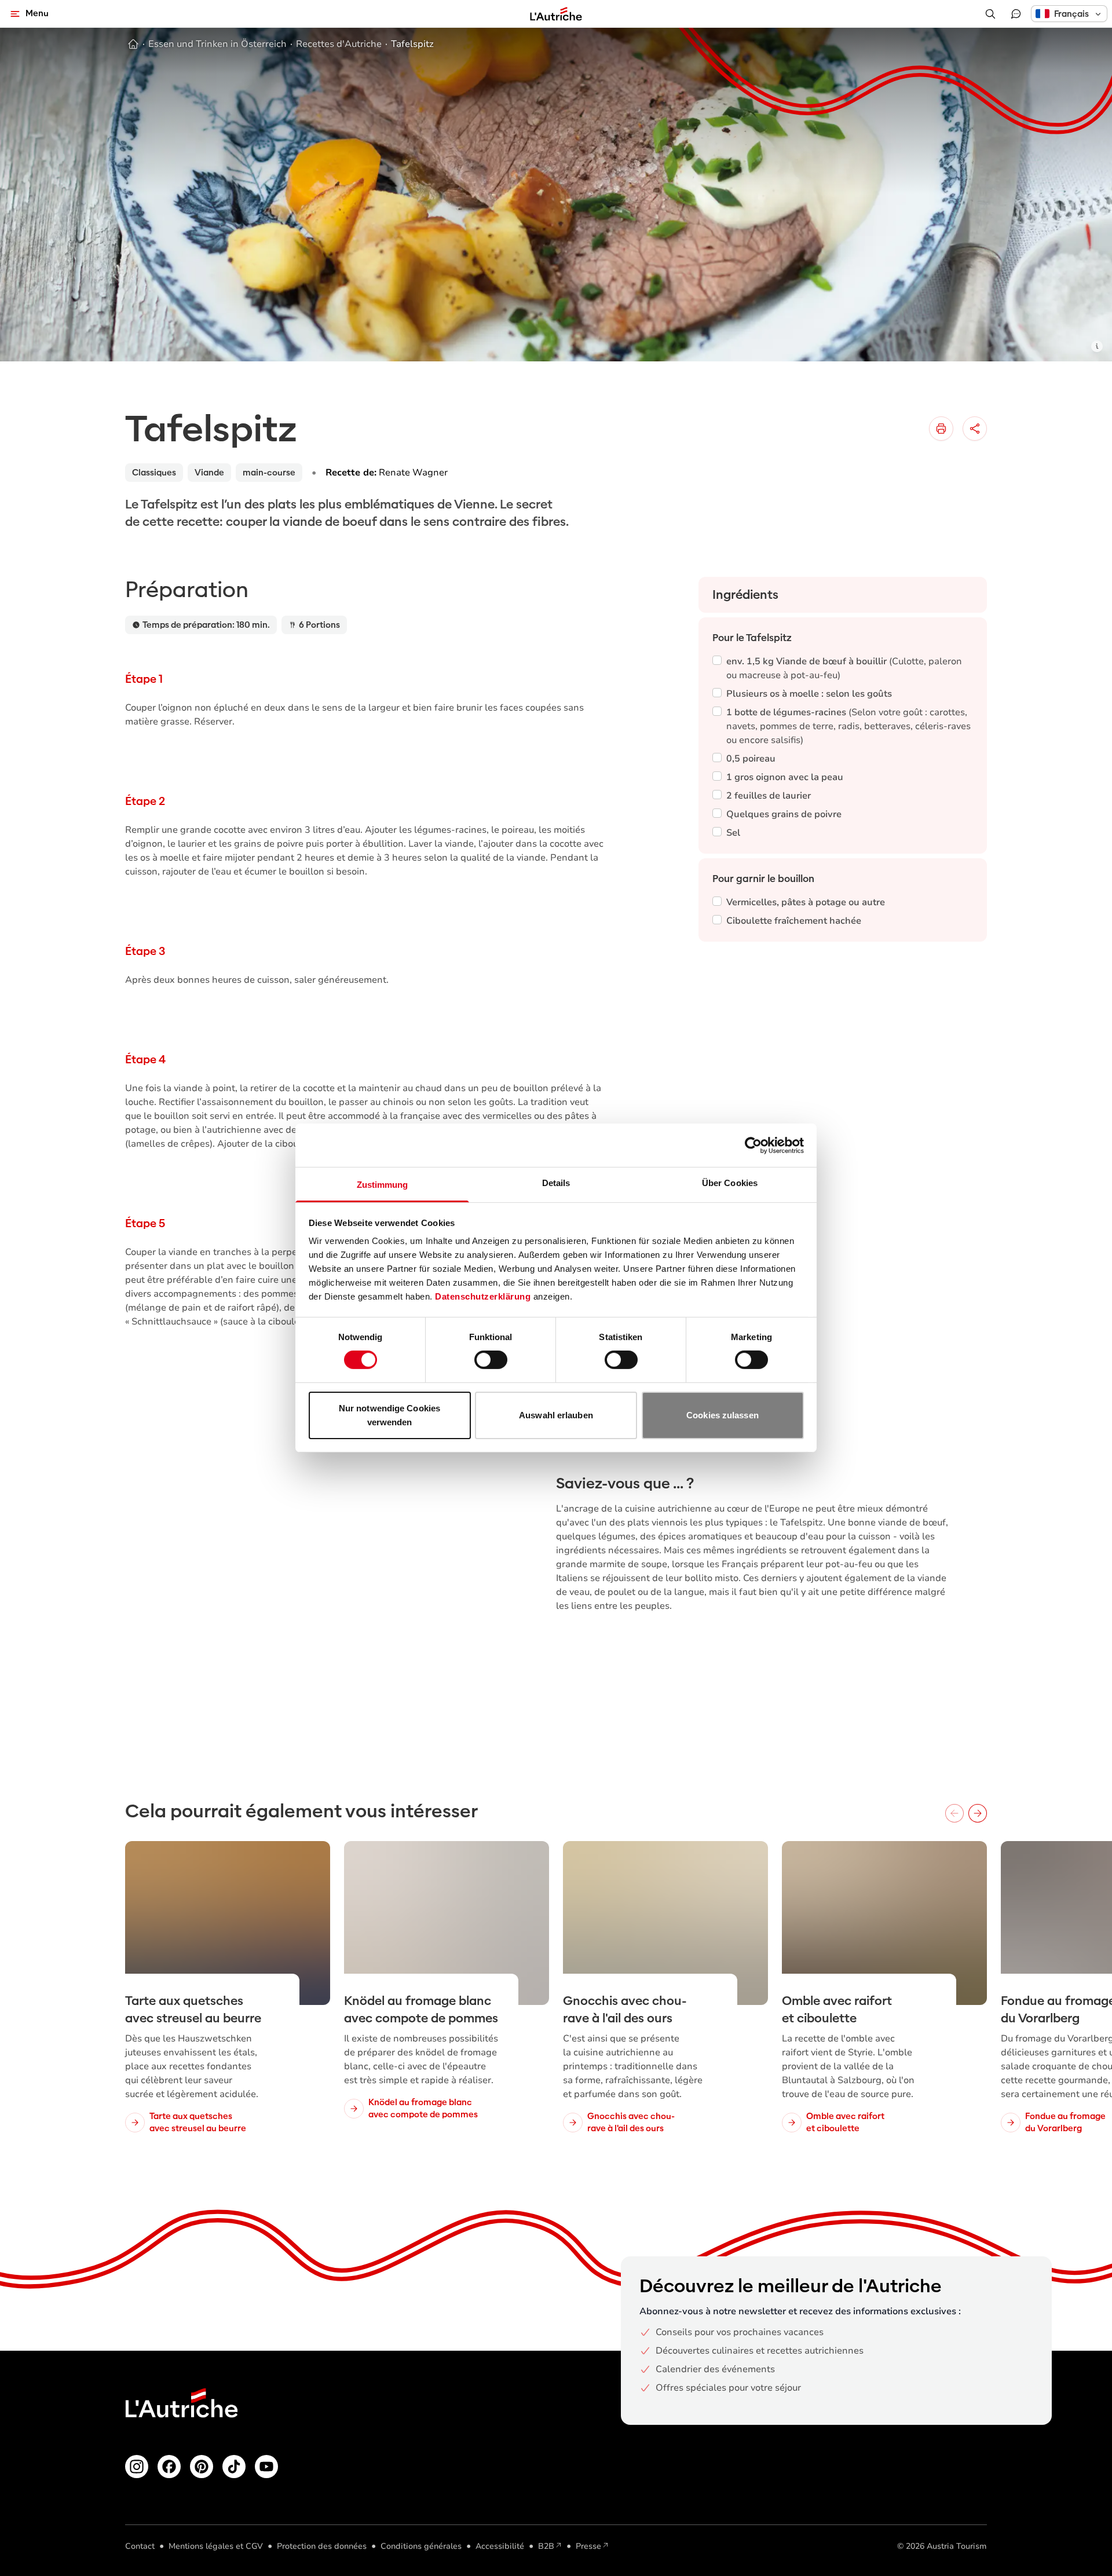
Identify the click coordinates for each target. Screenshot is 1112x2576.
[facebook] (169, 2467)
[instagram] (137, 2467)
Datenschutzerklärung (483, 1296)
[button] (1069, 14)
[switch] (491, 1360)
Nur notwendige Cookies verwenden (389, 1415)
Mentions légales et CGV (216, 2546)
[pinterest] (202, 2467)
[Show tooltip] (1097, 346)
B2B (546, 2546)
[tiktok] (234, 2467)
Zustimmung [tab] (383, 1185)
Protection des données (322, 2546)
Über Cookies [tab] (730, 1183)
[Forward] (978, 1813)
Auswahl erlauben (556, 1415)
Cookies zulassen (723, 1415)
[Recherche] (990, 14)
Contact (140, 2546)
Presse (588, 2546)
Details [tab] (556, 1183)
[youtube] (266, 2467)
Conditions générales (421, 2546)
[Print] (941, 429)
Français (1071, 14)
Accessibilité (500, 2546)
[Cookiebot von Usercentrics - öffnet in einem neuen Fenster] (753, 1145)
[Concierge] (1016, 14)
